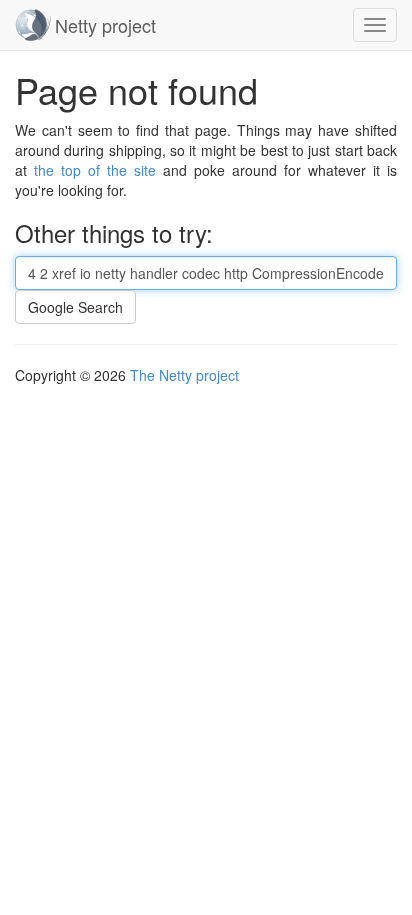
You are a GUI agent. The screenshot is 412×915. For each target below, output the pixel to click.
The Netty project (184, 375)
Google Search (75, 307)
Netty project (105, 25)
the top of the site (95, 170)
